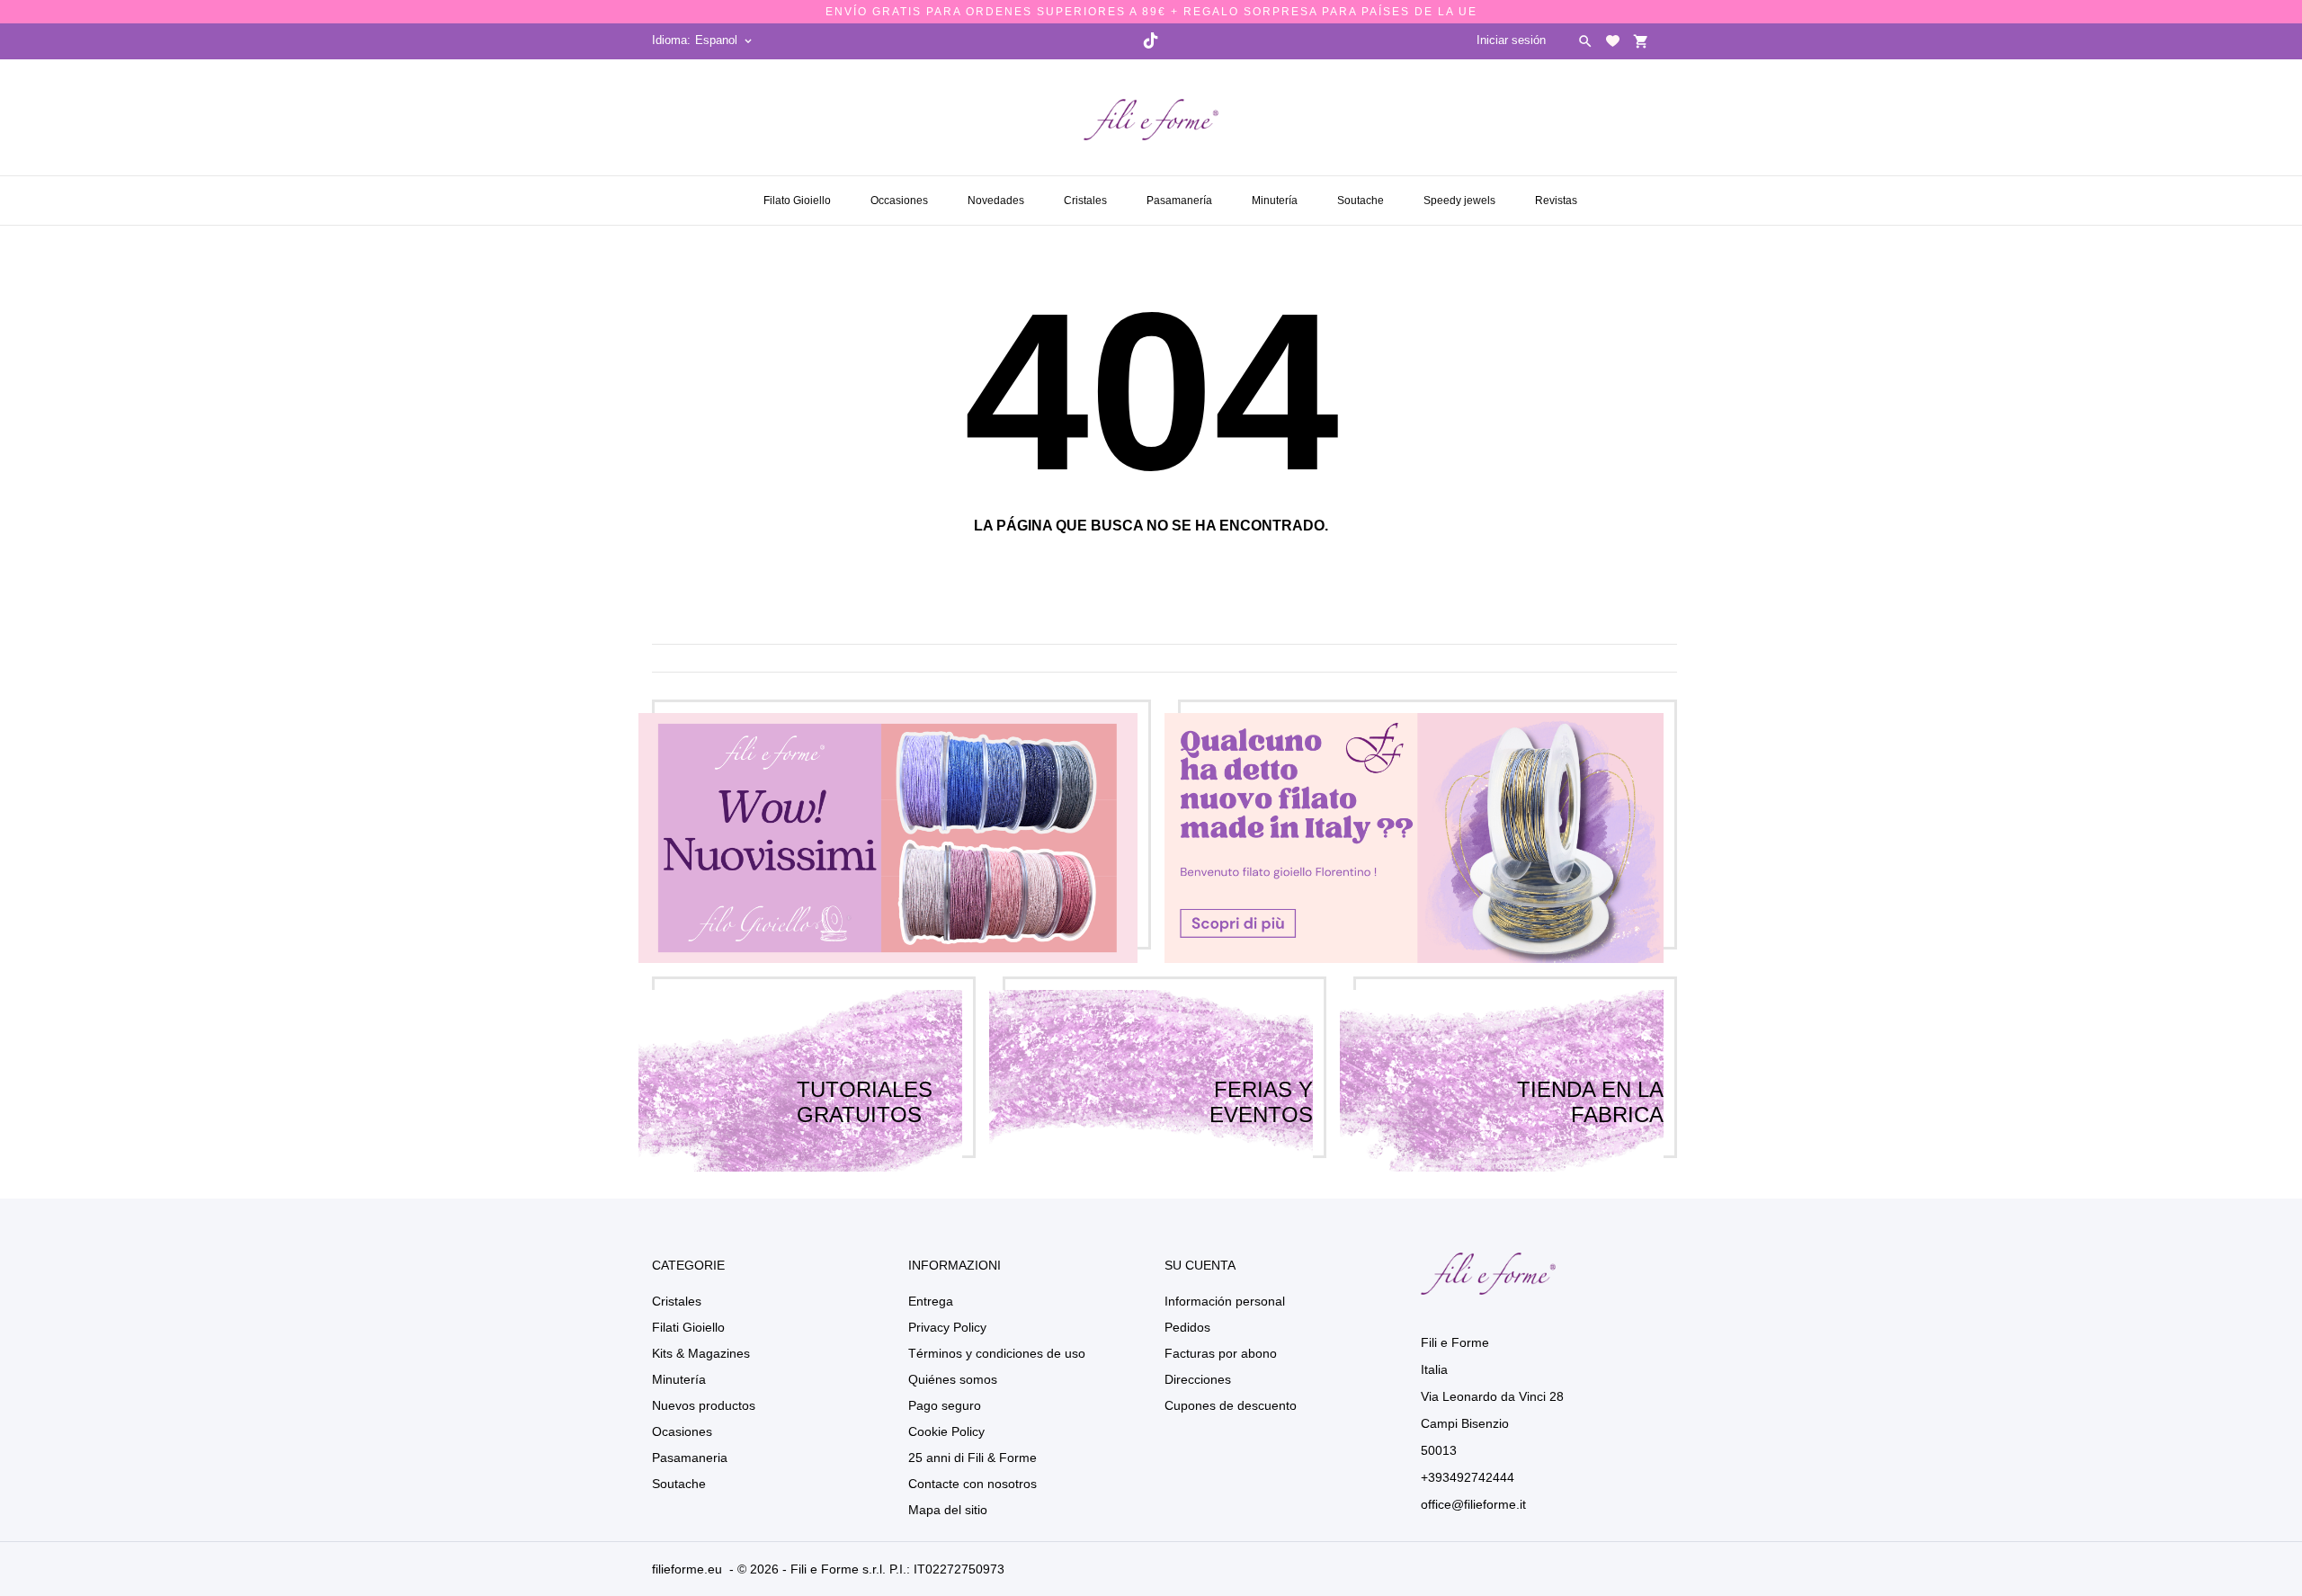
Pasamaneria (690, 1458)
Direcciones (1198, 1379)
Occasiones (901, 194)
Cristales (1087, 194)
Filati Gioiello (688, 1327)
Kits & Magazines (701, 1353)
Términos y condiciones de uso (997, 1353)
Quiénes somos (953, 1379)
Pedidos (1187, 1327)
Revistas (1558, 194)
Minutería (1276, 194)
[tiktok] (1150, 40)
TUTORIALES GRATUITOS (865, 1081)
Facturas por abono (1221, 1353)
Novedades (998, 194)
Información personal (1225, 1301)
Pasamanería (1181, 194)
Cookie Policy (946, 1431)
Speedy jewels (1461, 194)
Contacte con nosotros (973, 1484)
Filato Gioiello (797, 201)
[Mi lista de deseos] (1613, 41)
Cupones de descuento (1231, 1405)
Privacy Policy (947, 1327)
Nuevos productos (704, 1405)
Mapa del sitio (948, 1510)
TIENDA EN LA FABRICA (1590, 1081)
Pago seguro (945, 1405)
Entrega (931, 1301)
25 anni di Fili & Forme (973, 1458)
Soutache (1362, 194)
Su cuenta (1200, 1265)
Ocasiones (682, 1431)
